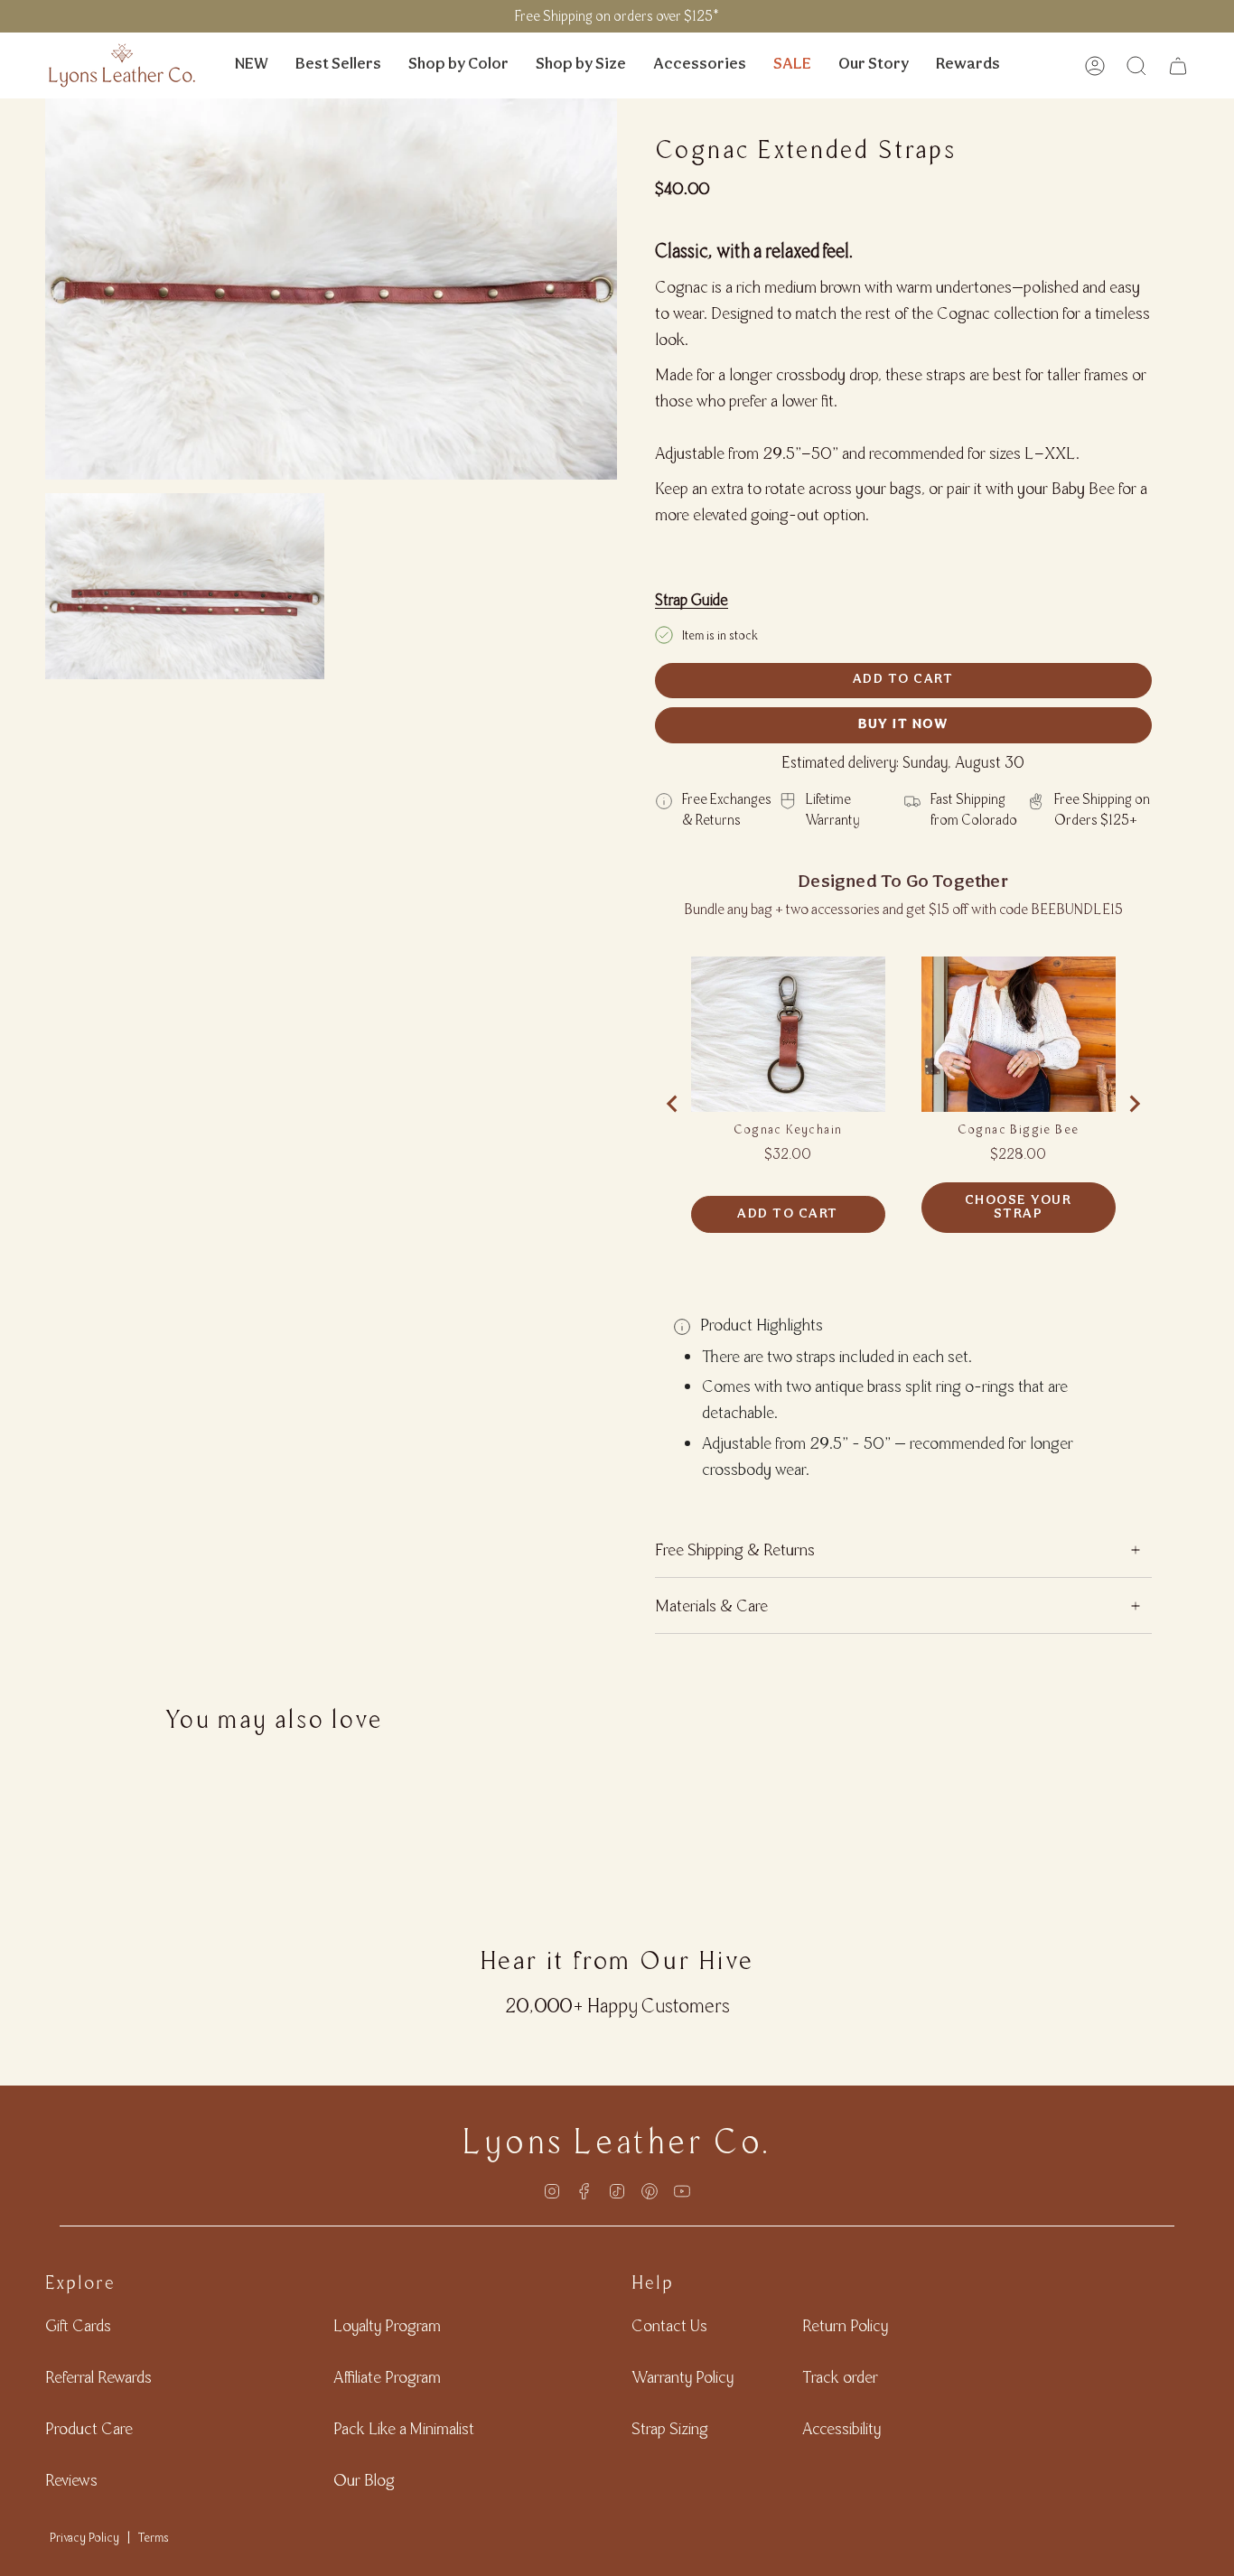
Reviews (71, 2480)
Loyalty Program (387, 2325)
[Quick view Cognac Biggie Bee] (1019, 1034)
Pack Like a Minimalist (404, 2428)
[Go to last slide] (673, 1104)
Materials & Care (711, 1605)
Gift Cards (78, 2325)
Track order (840, 2377)
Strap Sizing (670, 2428)
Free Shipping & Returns (735, 1549)
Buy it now (903, 725)
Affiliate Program (387, 2377)
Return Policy (845, 2325)
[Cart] (1178, 66)
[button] (458, 65)
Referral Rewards (98, 2377)
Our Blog (364, 2480)
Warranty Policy (682, 2377)
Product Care (89, 2428)
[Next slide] (1134, 1104)
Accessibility (841, 2428)
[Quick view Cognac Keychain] (788, 1034)
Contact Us (669, 2325)
